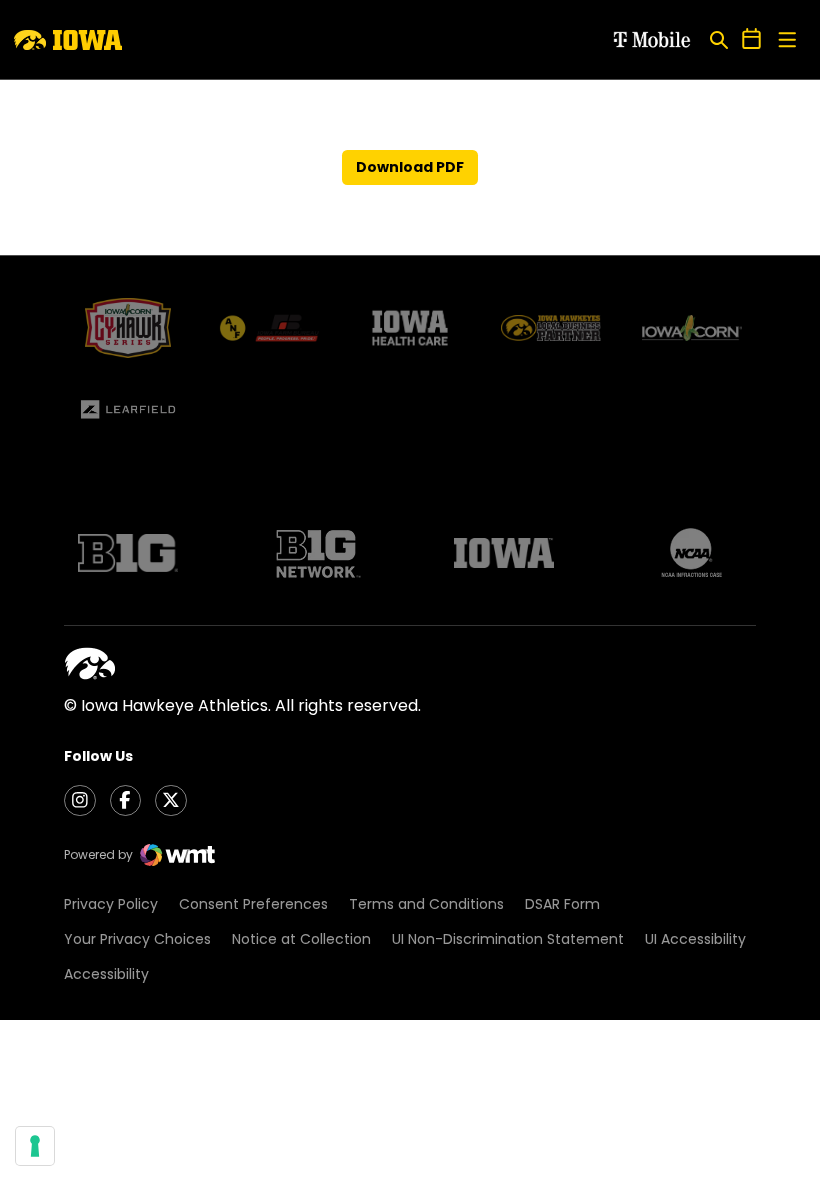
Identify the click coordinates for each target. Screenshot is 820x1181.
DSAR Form (562, 904)
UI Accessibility (695, 939)
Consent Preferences (253, 904)
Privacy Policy (111, 904)
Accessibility (106, 974)
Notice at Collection (301, 939)
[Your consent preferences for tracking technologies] (35, 1146)
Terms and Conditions (426, 904)
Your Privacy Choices (137, 939)
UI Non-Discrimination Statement (508, 939)
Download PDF (410, 167)
